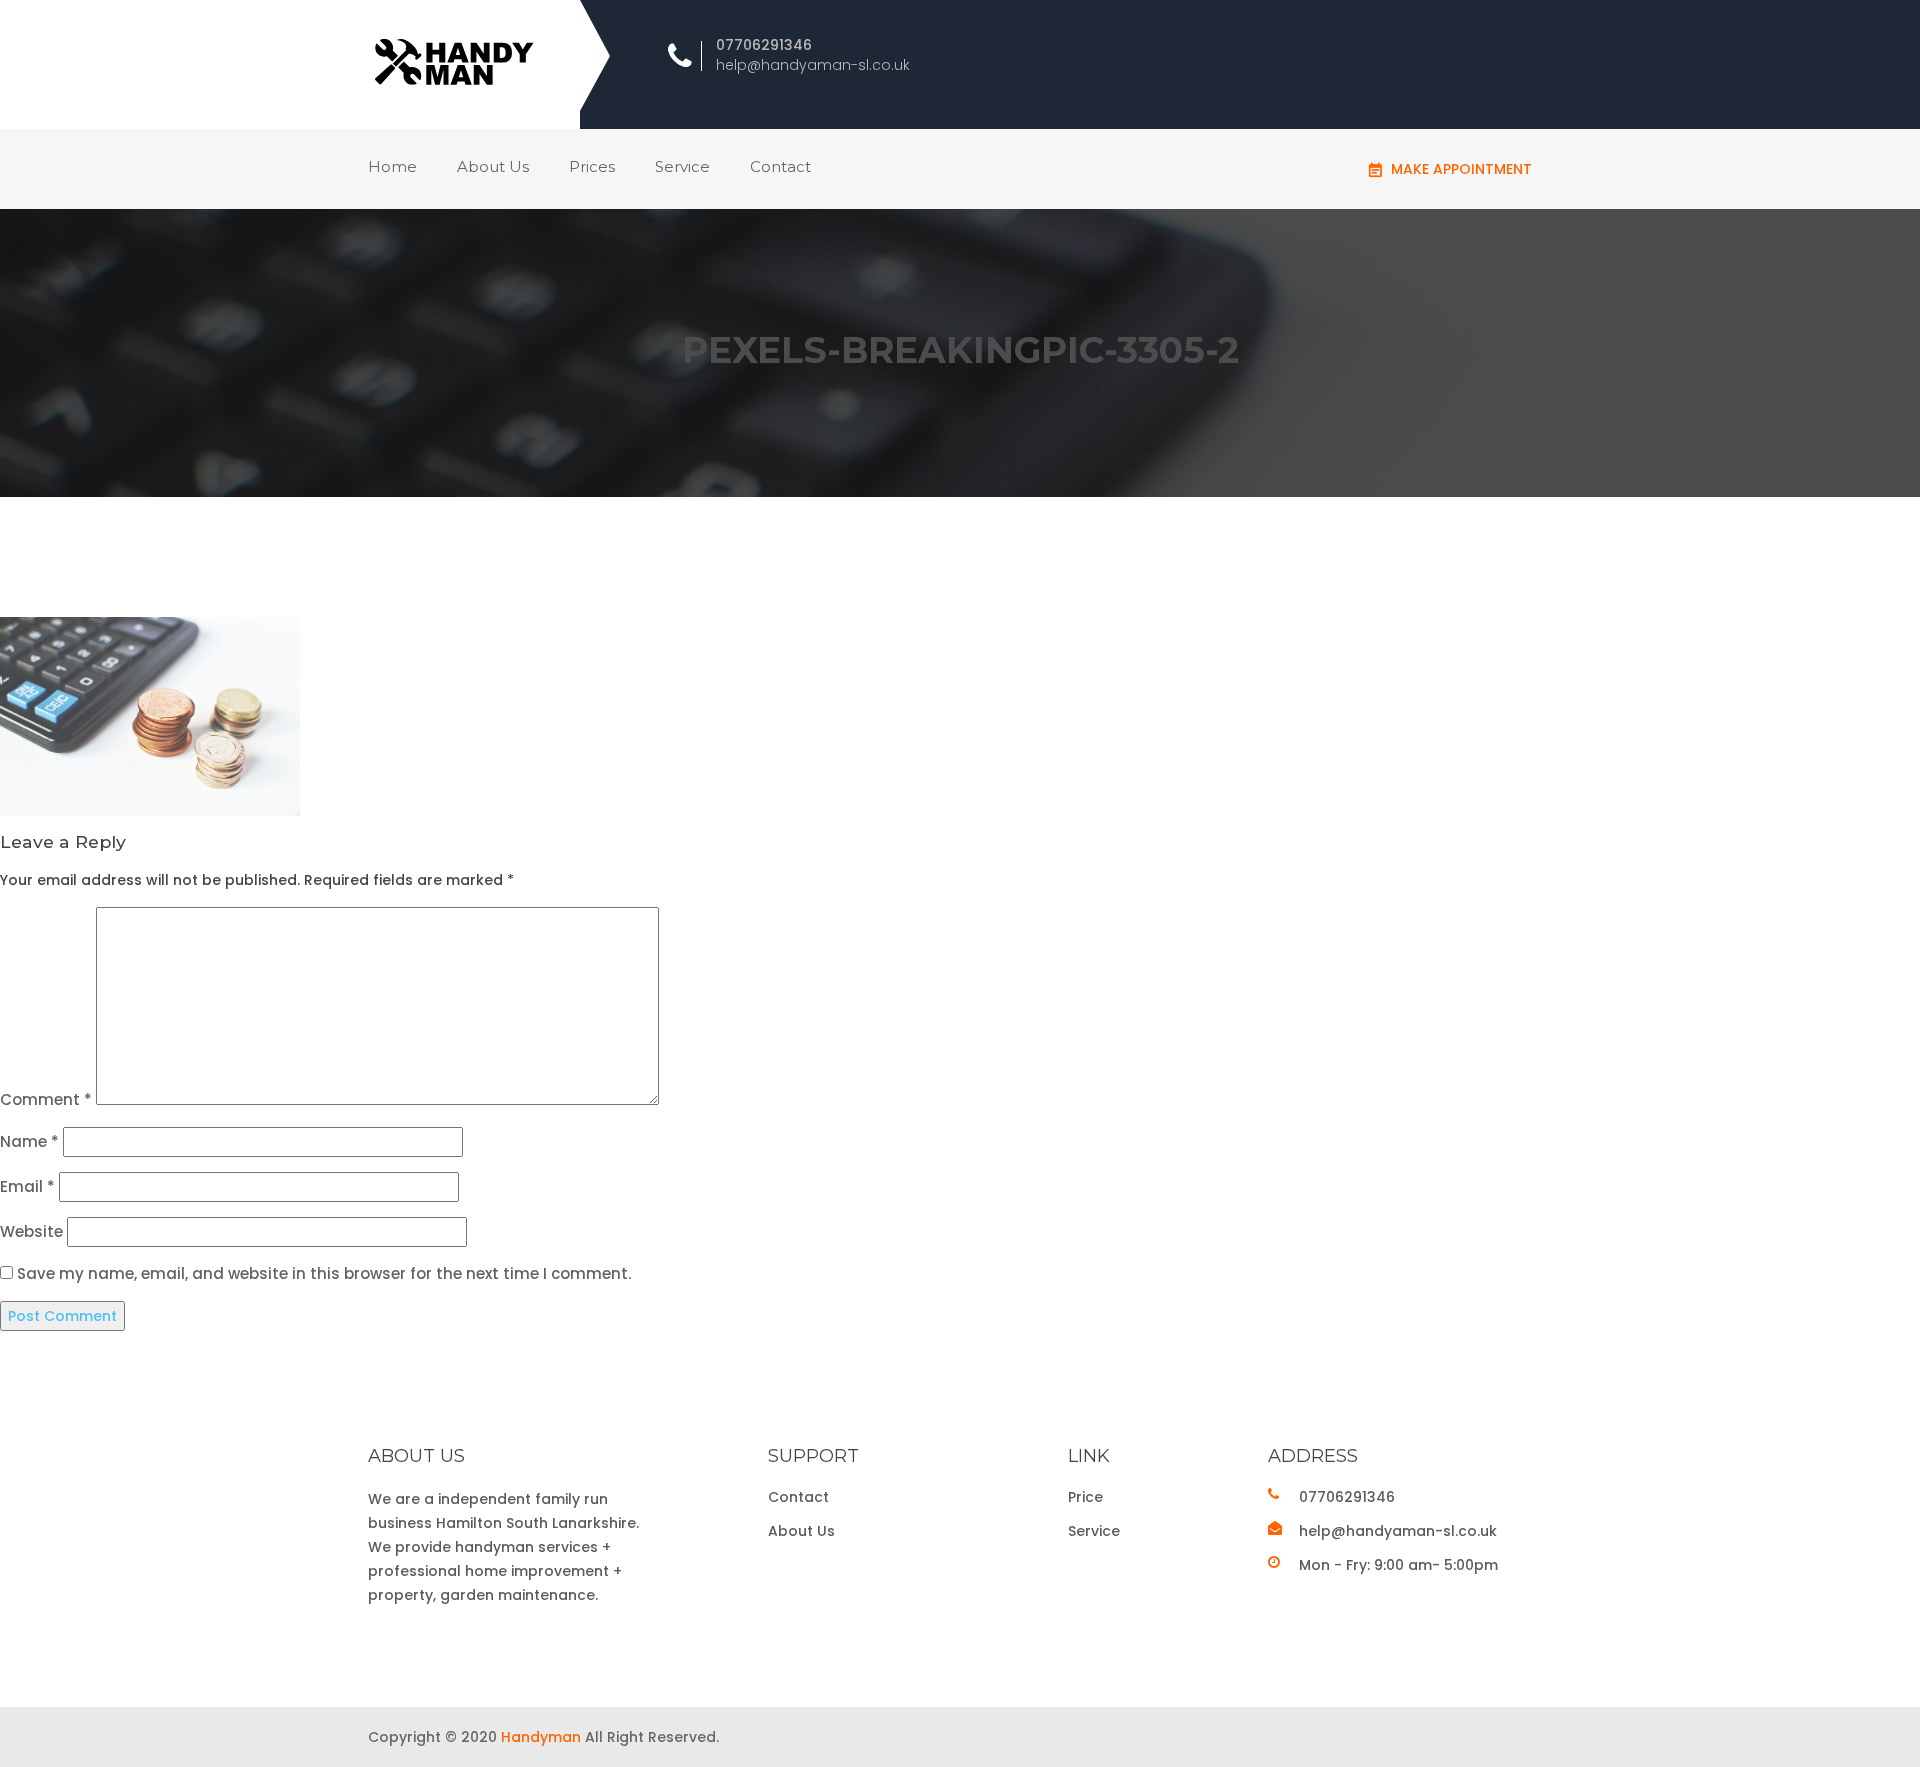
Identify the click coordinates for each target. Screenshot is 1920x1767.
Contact (780, 166)
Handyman (541, 1737)
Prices (592, 166)
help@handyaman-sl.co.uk (813, 65)
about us (493, 166)
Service (682, 166)
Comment (46, 1099)
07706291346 (764, 45)
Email (27, 1186)
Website (31, 1231)
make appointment (1461, 169)
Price (1085, 1497)
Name (29, 1141)
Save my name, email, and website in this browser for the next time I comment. (324, 1273)
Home (392, 166)
